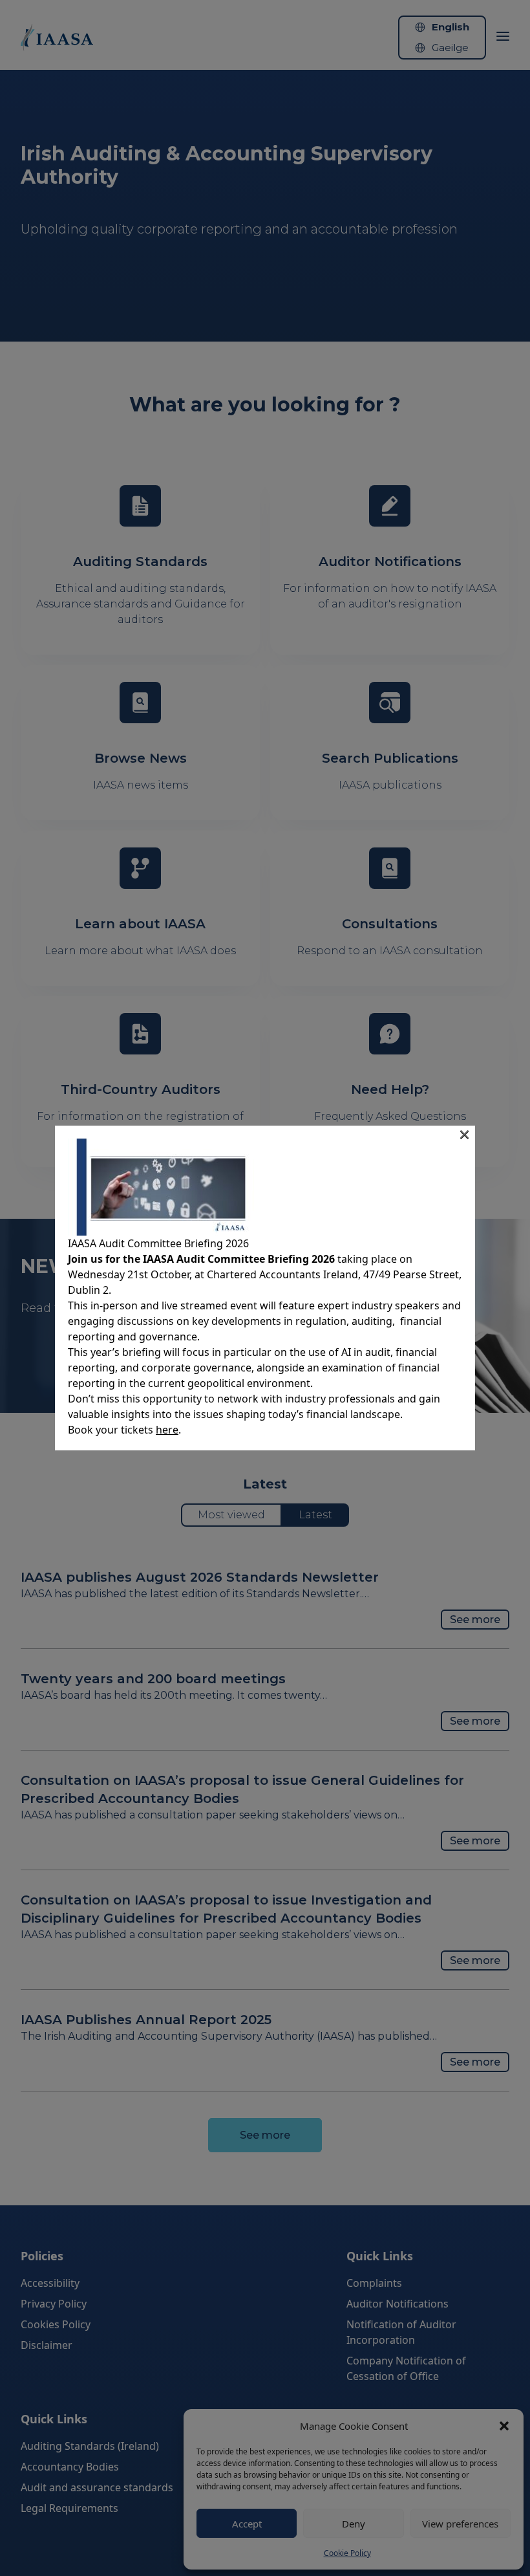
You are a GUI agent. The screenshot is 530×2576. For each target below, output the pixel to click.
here (167, 1430)
